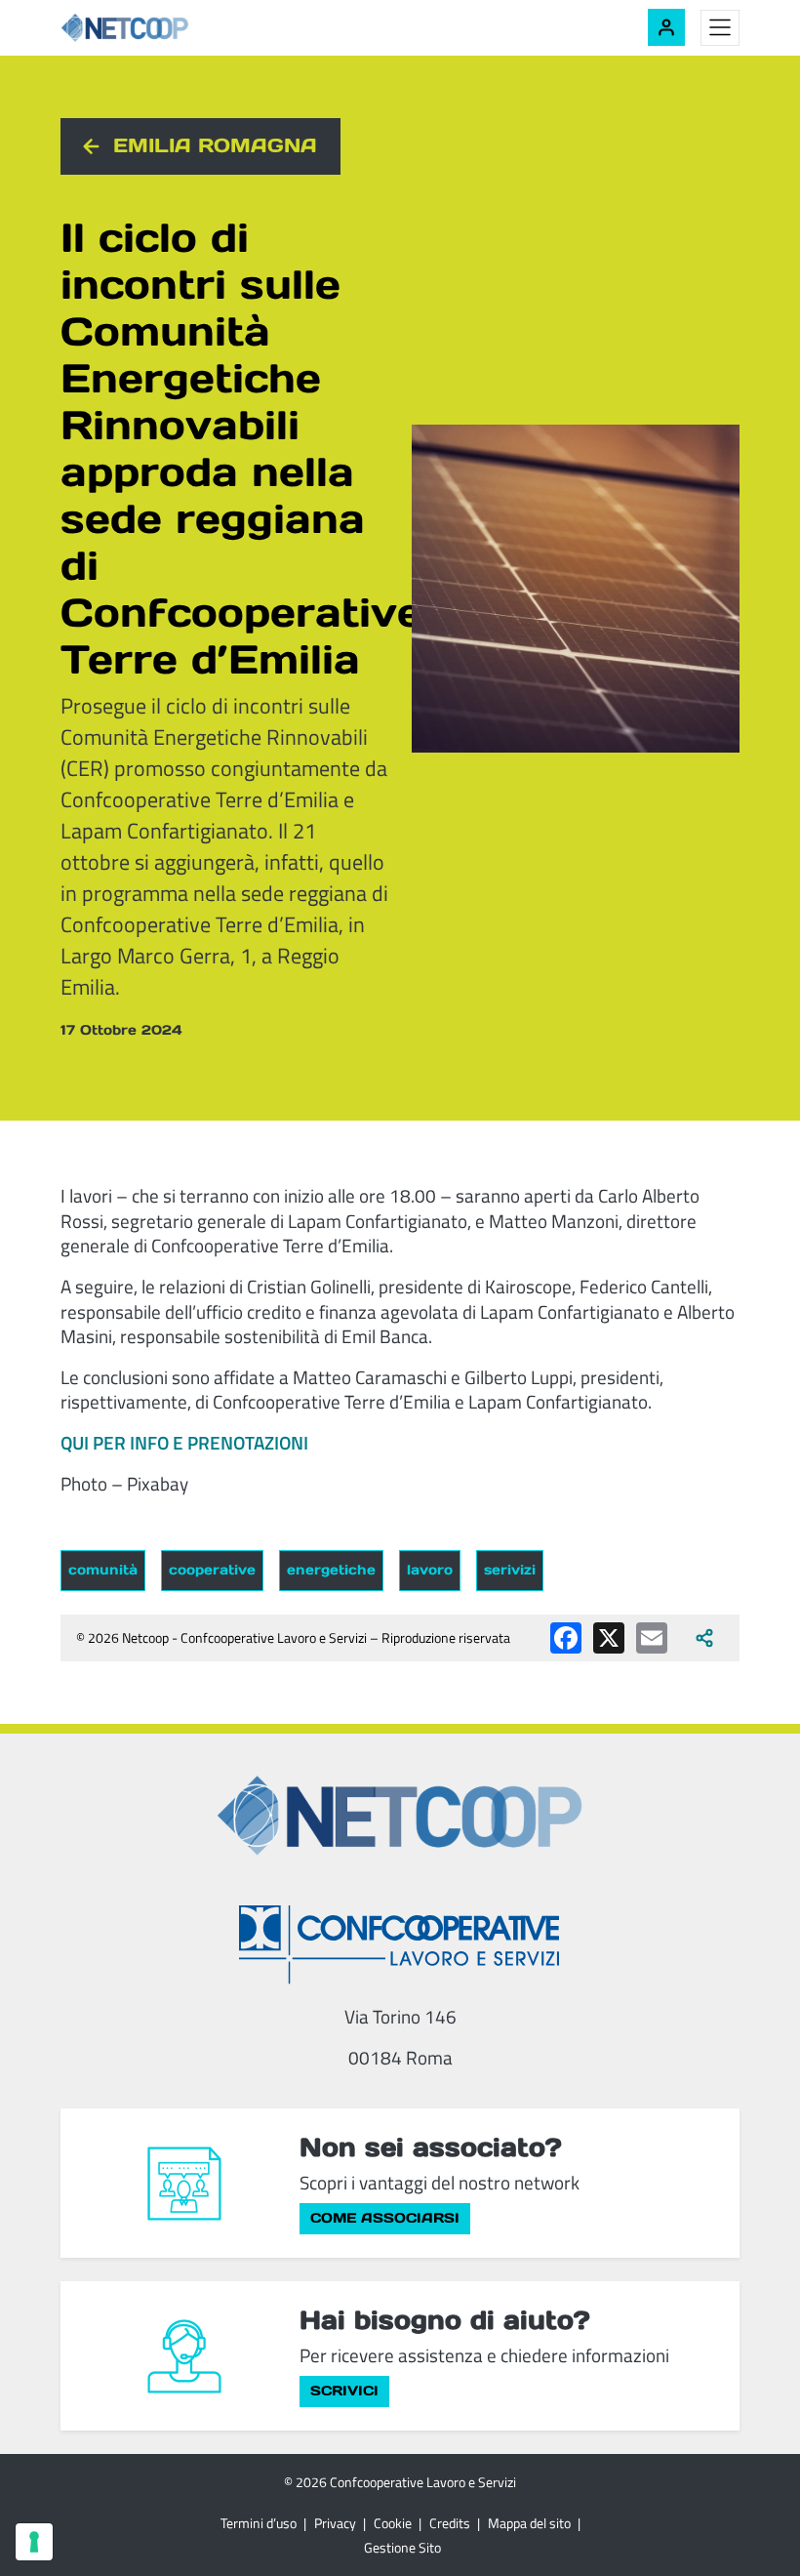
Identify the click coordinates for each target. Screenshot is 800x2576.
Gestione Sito (402, 2547)
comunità (103, 1570)
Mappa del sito (529, 2523)
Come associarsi (385, 2218)
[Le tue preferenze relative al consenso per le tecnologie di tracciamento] (34, 2542)
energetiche (331, 1570)
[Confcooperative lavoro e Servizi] (400, 1944)
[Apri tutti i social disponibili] (704, 1638)
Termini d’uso (259, 2523)
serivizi (510, 1570)
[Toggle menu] (720, 28)
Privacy (335, 2523)
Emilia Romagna (215, 145)
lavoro (430, 1570)
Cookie (393, 2523)
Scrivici (344, 2391)
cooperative (212, 1570)
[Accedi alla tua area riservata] (666, 27)
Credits (450, 2523)
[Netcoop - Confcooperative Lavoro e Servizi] (168, 28)
